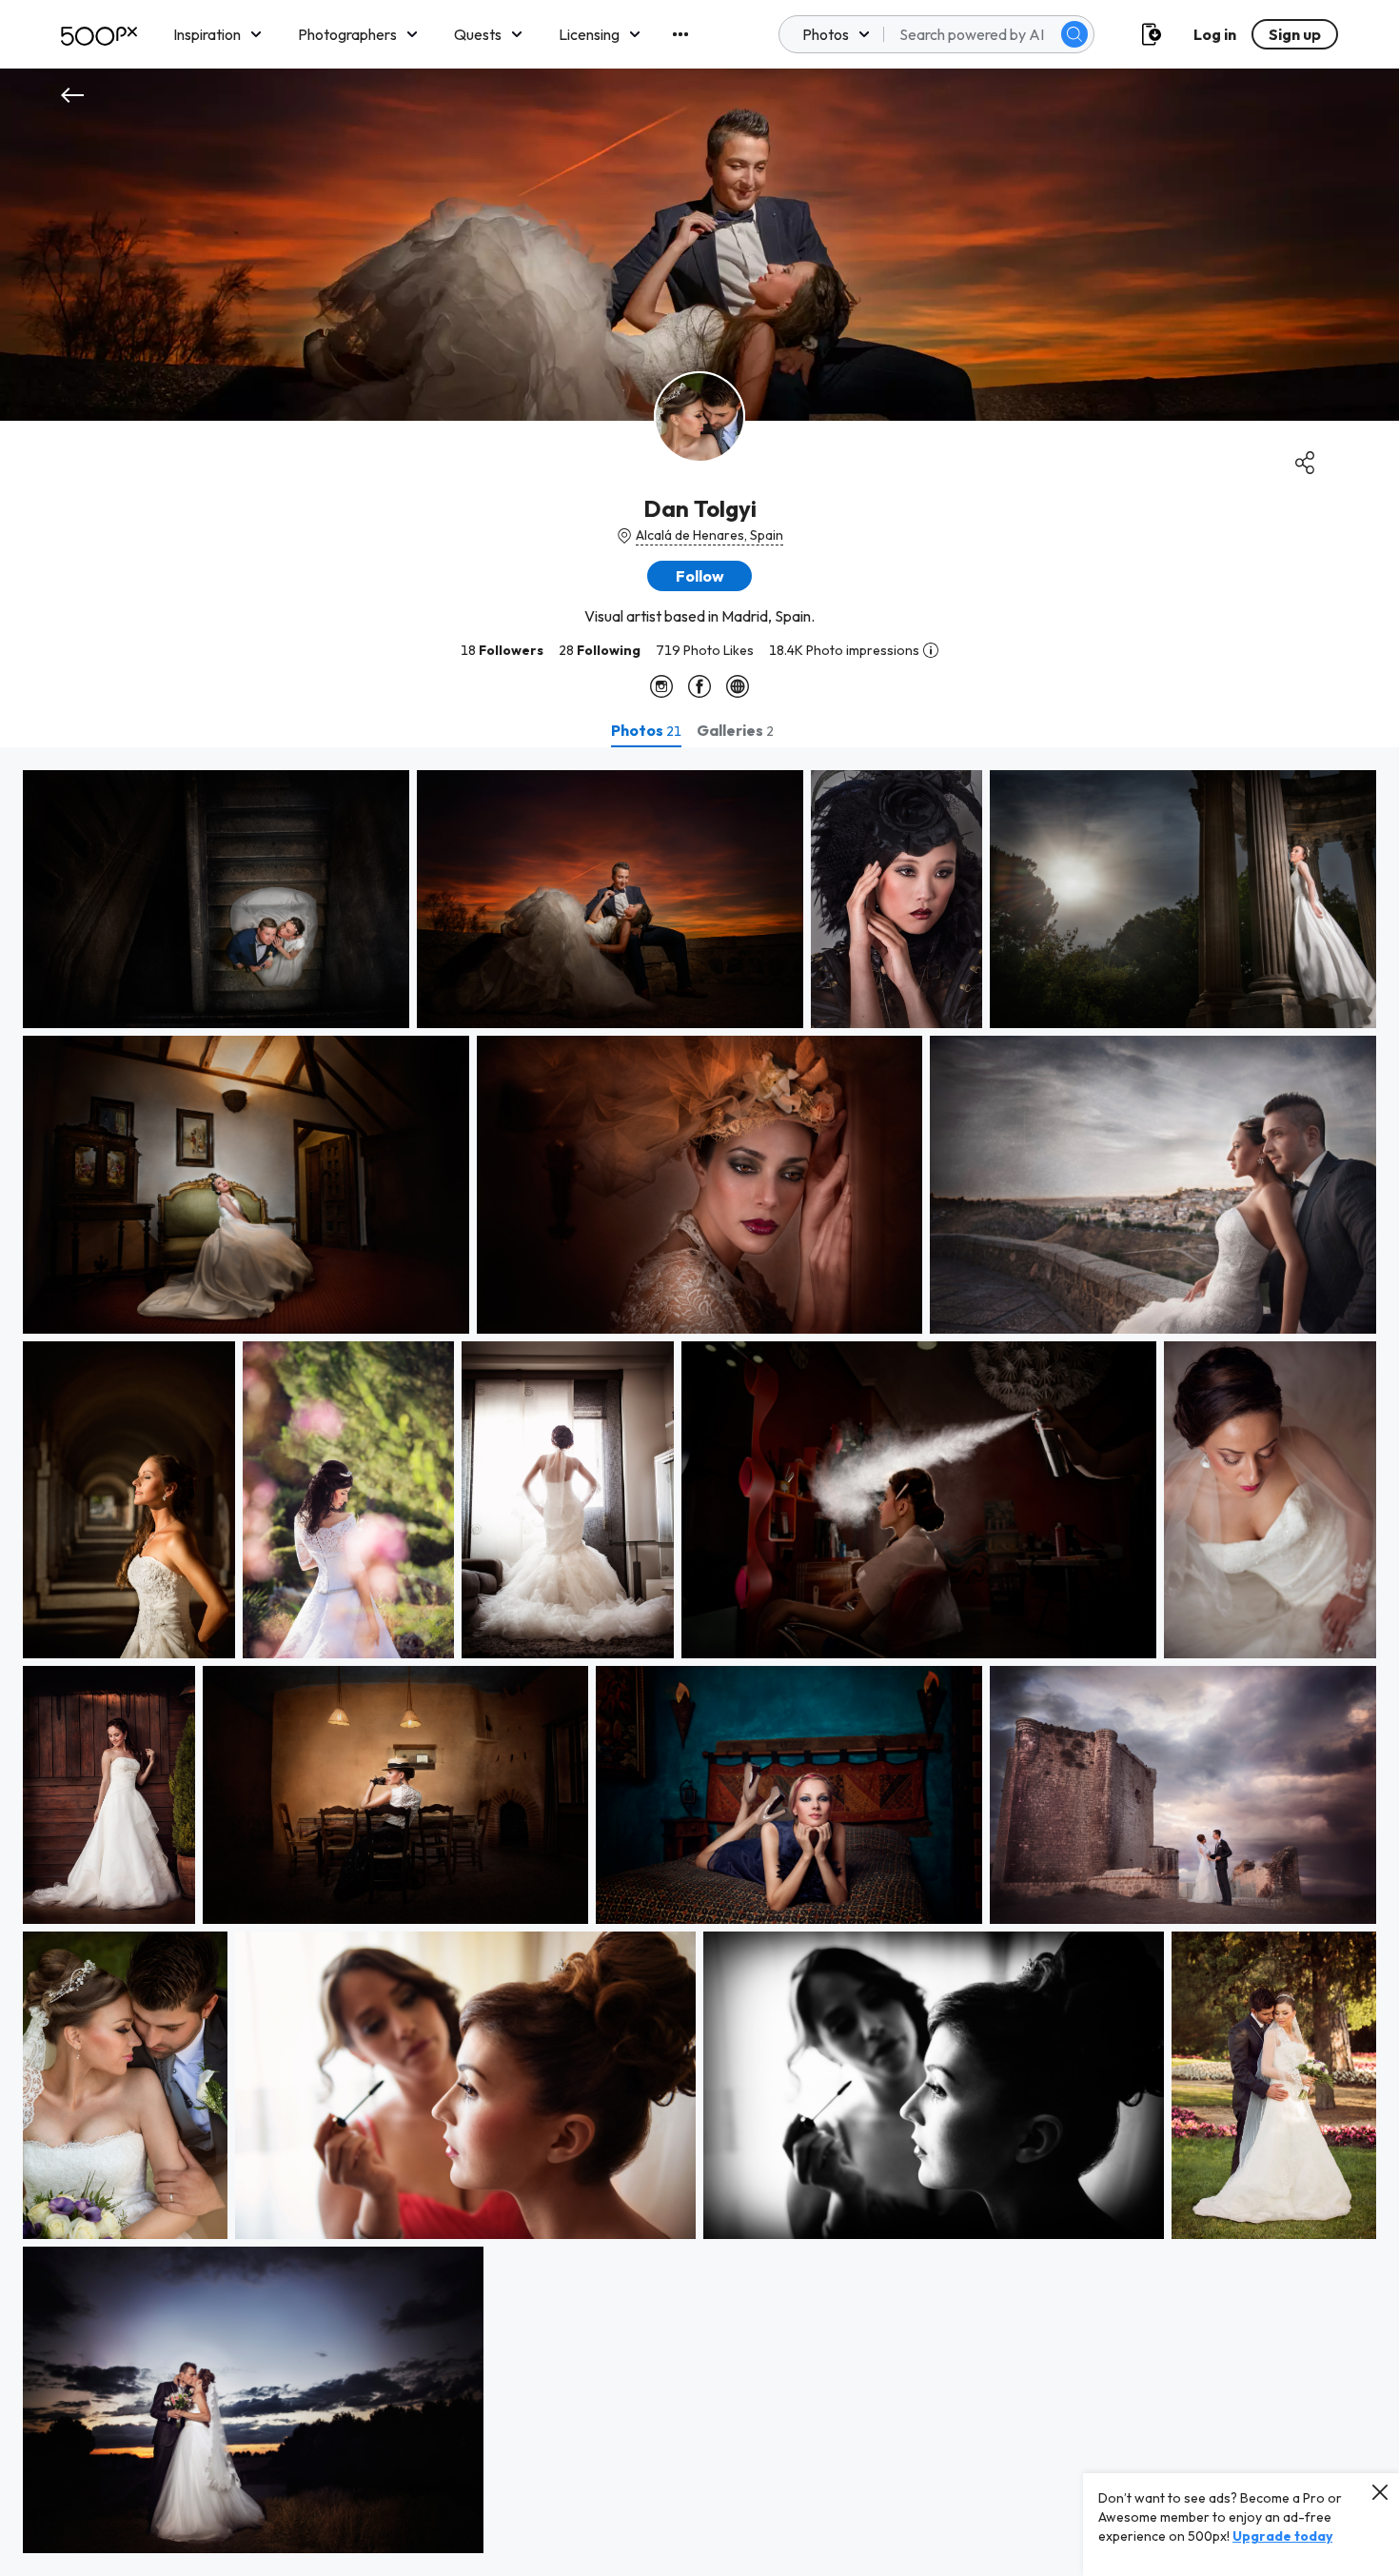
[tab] (646, 730)
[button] (1074, 34)
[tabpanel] (699, 1662)
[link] (216, 899)
